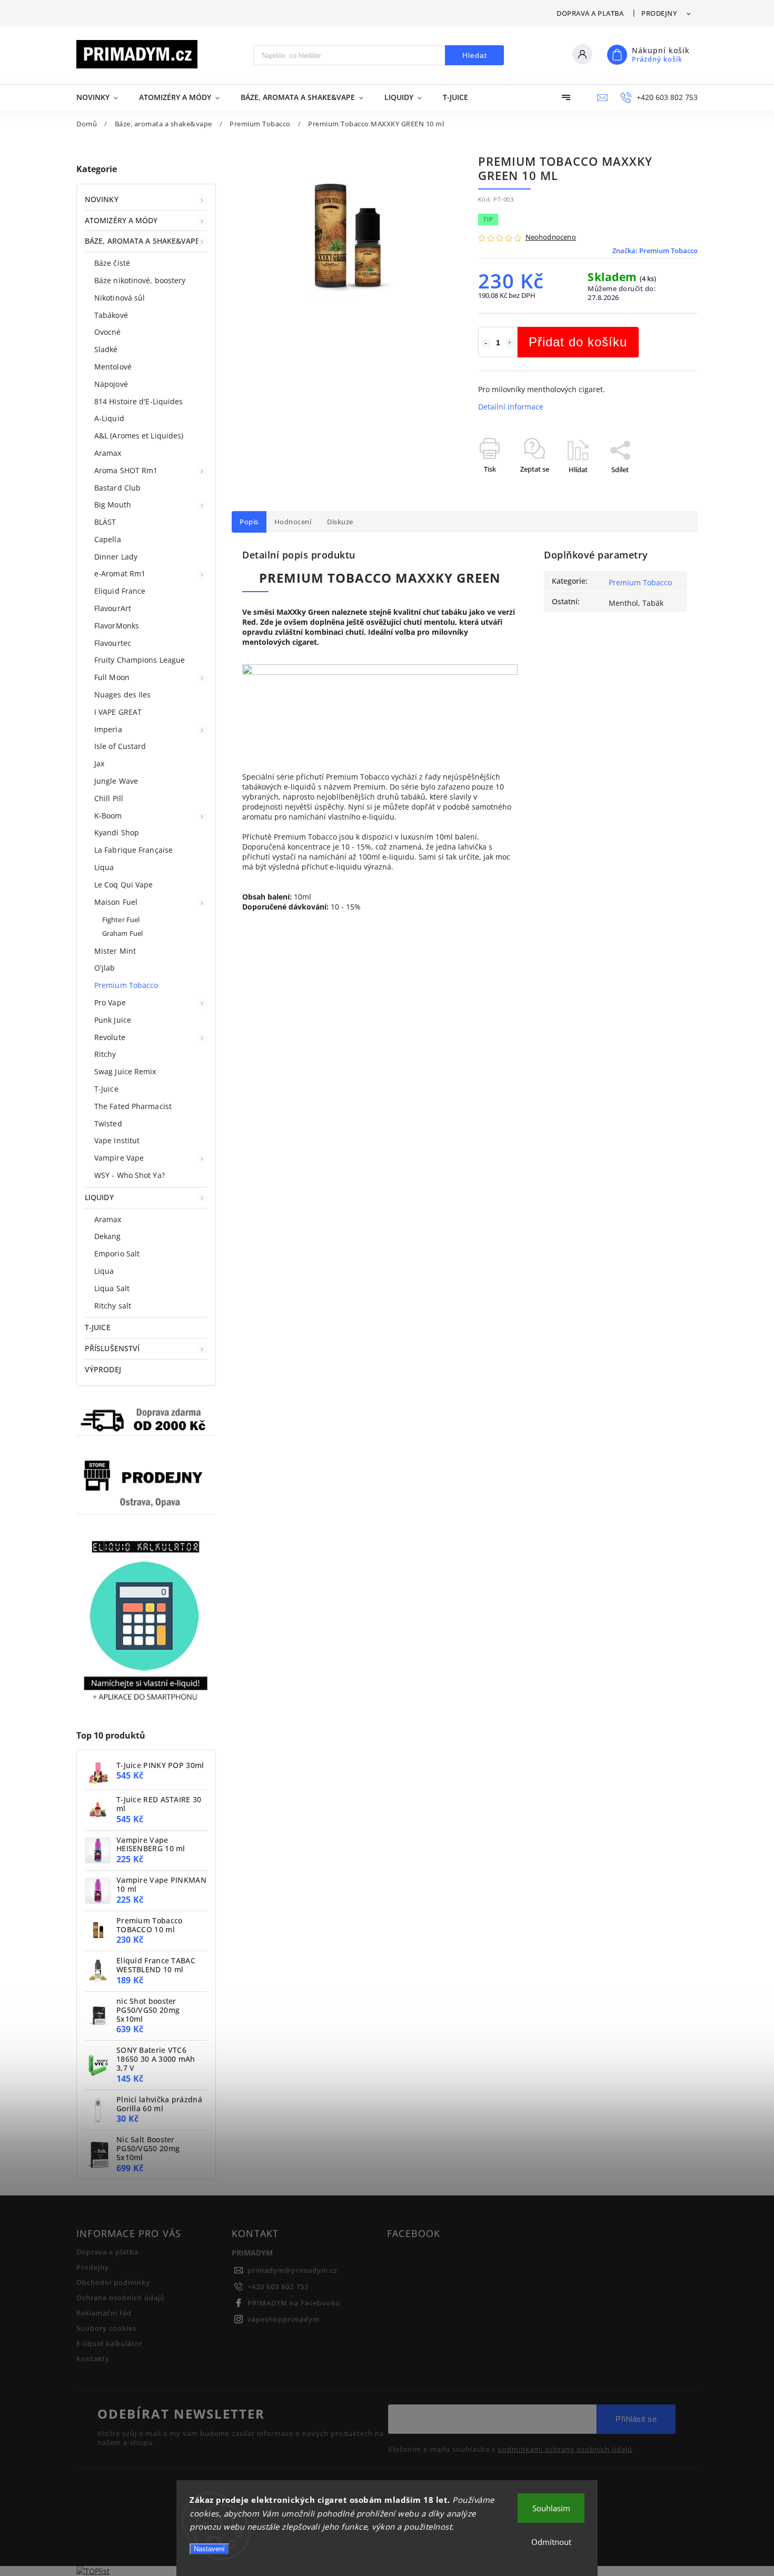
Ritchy (105, 1054)
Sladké (106, 349)
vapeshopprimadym (284, 2319)
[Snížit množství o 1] (486, 343)
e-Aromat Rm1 (120, 573)
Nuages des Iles (123, 695)
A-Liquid (109, 418)
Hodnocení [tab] (293, 522)
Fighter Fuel (121, 920)
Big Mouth (113, 505)
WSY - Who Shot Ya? (130, 1175)
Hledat (475, 55)
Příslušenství (112, 1348)
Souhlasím (551, 2508)
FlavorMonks (117, 626)
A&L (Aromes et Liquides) (139, 436)
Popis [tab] (249, 522)
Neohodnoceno (551, 238)
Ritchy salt (113, 1306)
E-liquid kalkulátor (110, 2344)
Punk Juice (113, 1020)
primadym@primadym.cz (292, 2270)
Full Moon (112, 677)
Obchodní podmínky (113, 2283)
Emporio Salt (117, 1254)
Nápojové (111, 384)
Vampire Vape (119, 1158)
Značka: (655, 251)
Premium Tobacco (126, 985)
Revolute (110, 1037)
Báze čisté (112, 263)
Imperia (108, 729)
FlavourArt (113, 608)
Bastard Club (117, 488)
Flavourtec (113, 643)
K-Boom (108, 816)
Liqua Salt (112, 1288)
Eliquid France (120, 591)
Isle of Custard (120, 746)
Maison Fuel (116, 902)
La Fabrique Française (133, 850)
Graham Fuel (122, 933)
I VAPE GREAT (118, 712)
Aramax (108, 453)
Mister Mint (115, 951)
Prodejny (659, 13)
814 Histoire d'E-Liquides (139, 401)
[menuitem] (102, 97)
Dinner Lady (116, 557)
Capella (108, 539)
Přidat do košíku (578, 342)
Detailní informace (511, 407)
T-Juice (106, 1089)
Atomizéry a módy (121, 220)
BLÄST (105, 522)
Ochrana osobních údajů (121, 2298)
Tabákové (111, 315)
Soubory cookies (106, 2328)
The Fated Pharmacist (133, 1106)
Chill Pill (109, 798)
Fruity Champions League (140, 660)
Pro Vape (110, 1002)
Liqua (104, 867)
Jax (99, 763)
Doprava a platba (590, 13)
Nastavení (209, 2549)
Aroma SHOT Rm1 (126, 470)
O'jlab (105, 968)
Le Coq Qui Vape (124, 885)
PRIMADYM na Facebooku (294, 2303)
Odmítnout (551, 2542)
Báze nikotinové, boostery (140, 280)
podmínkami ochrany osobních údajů (565, 2450)
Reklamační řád (104, 2313)
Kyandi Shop (117, 832)
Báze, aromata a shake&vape (142, 241)
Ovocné (108, 332)
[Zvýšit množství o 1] (510, 343)
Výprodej (103, 1369)
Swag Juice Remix (125, 1071)
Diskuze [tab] (340, 522)
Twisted (108, 1124)
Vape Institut (117, 1140)
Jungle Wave (116, 781)
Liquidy (99, 1197)
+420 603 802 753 (278, 2287)
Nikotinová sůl (120, 298)
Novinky (102, 199)
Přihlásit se (636, 2419)
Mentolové (113, 367)
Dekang (108, 1236)
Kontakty (93, 2359)
